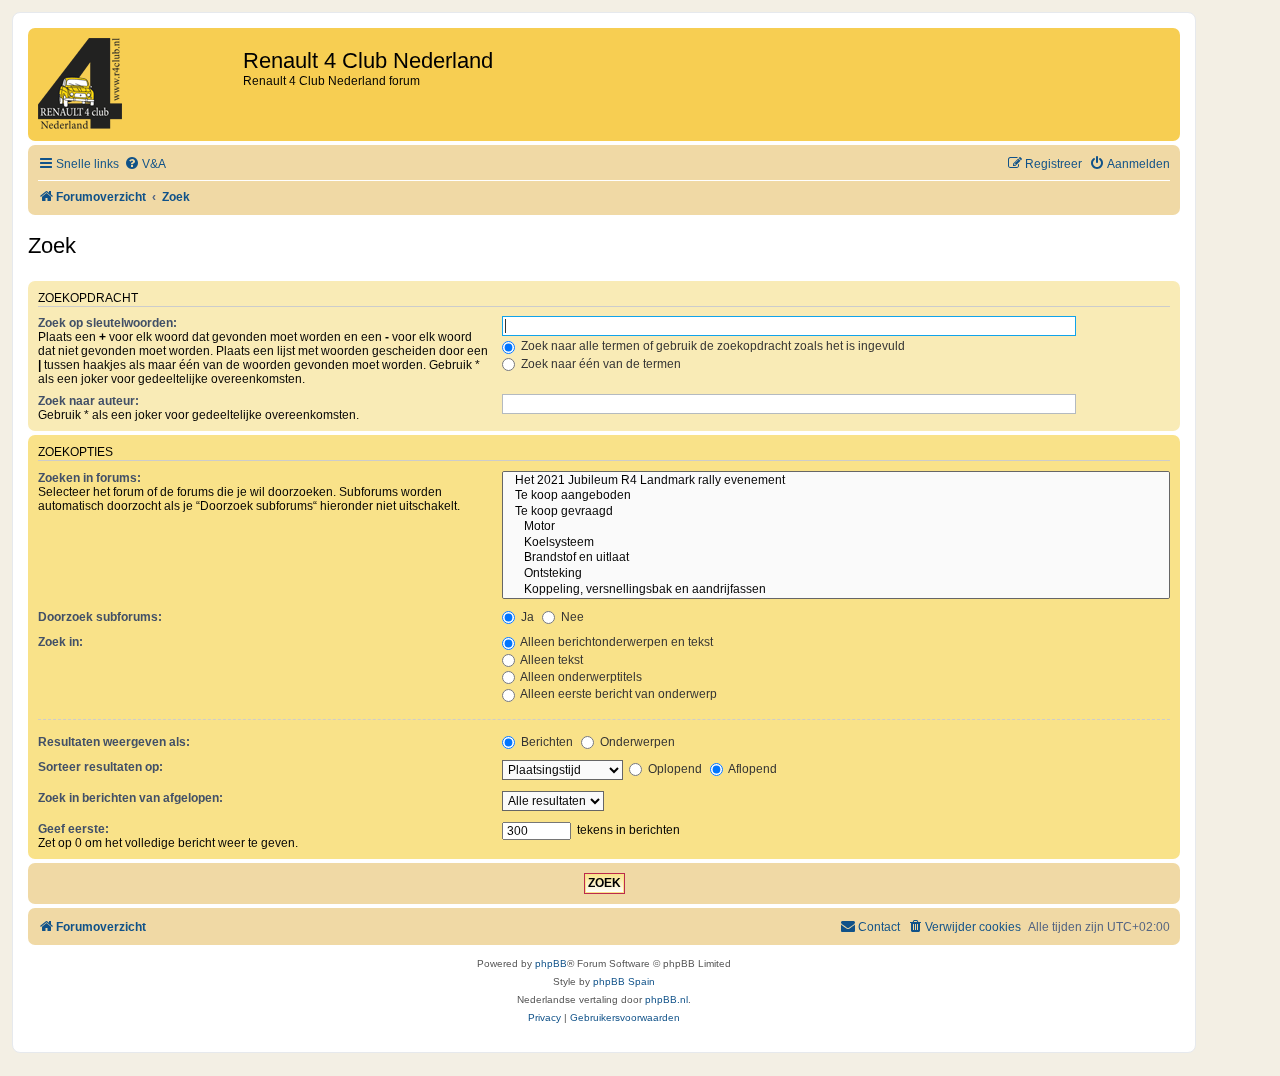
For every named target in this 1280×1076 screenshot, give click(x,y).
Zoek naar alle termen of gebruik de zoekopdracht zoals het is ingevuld (711, 346)
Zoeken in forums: (89, 478)
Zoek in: (60, 642)
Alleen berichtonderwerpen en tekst (615, 642)
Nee (571, 617)
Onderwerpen (636, 742)
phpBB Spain (624, 981)
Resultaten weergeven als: (114, 742)
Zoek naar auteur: (88, 401)
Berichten (545, 742)
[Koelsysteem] (836, 543)
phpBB (551, 963)
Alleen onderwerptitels (580, 677)
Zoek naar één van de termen (599, 364)
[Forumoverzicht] (138, 84)
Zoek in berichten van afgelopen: (130, 798)
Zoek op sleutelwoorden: (107, 323)
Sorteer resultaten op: (100, 767)
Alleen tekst (550, 660)
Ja (526, 617)
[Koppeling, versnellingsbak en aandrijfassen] (836, 590)
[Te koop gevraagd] (836, 512)
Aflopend (751, 769)
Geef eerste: (73, 829)
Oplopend (673, 769)
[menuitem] (145, 164)
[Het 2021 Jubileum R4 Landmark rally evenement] (836, 481)
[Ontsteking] (836, 574)
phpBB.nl (666, 999)
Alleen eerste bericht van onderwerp (617, 694)
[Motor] (836, 527)
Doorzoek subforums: (100, 617)
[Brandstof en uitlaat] (836, 558)
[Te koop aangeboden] (836, 496)
